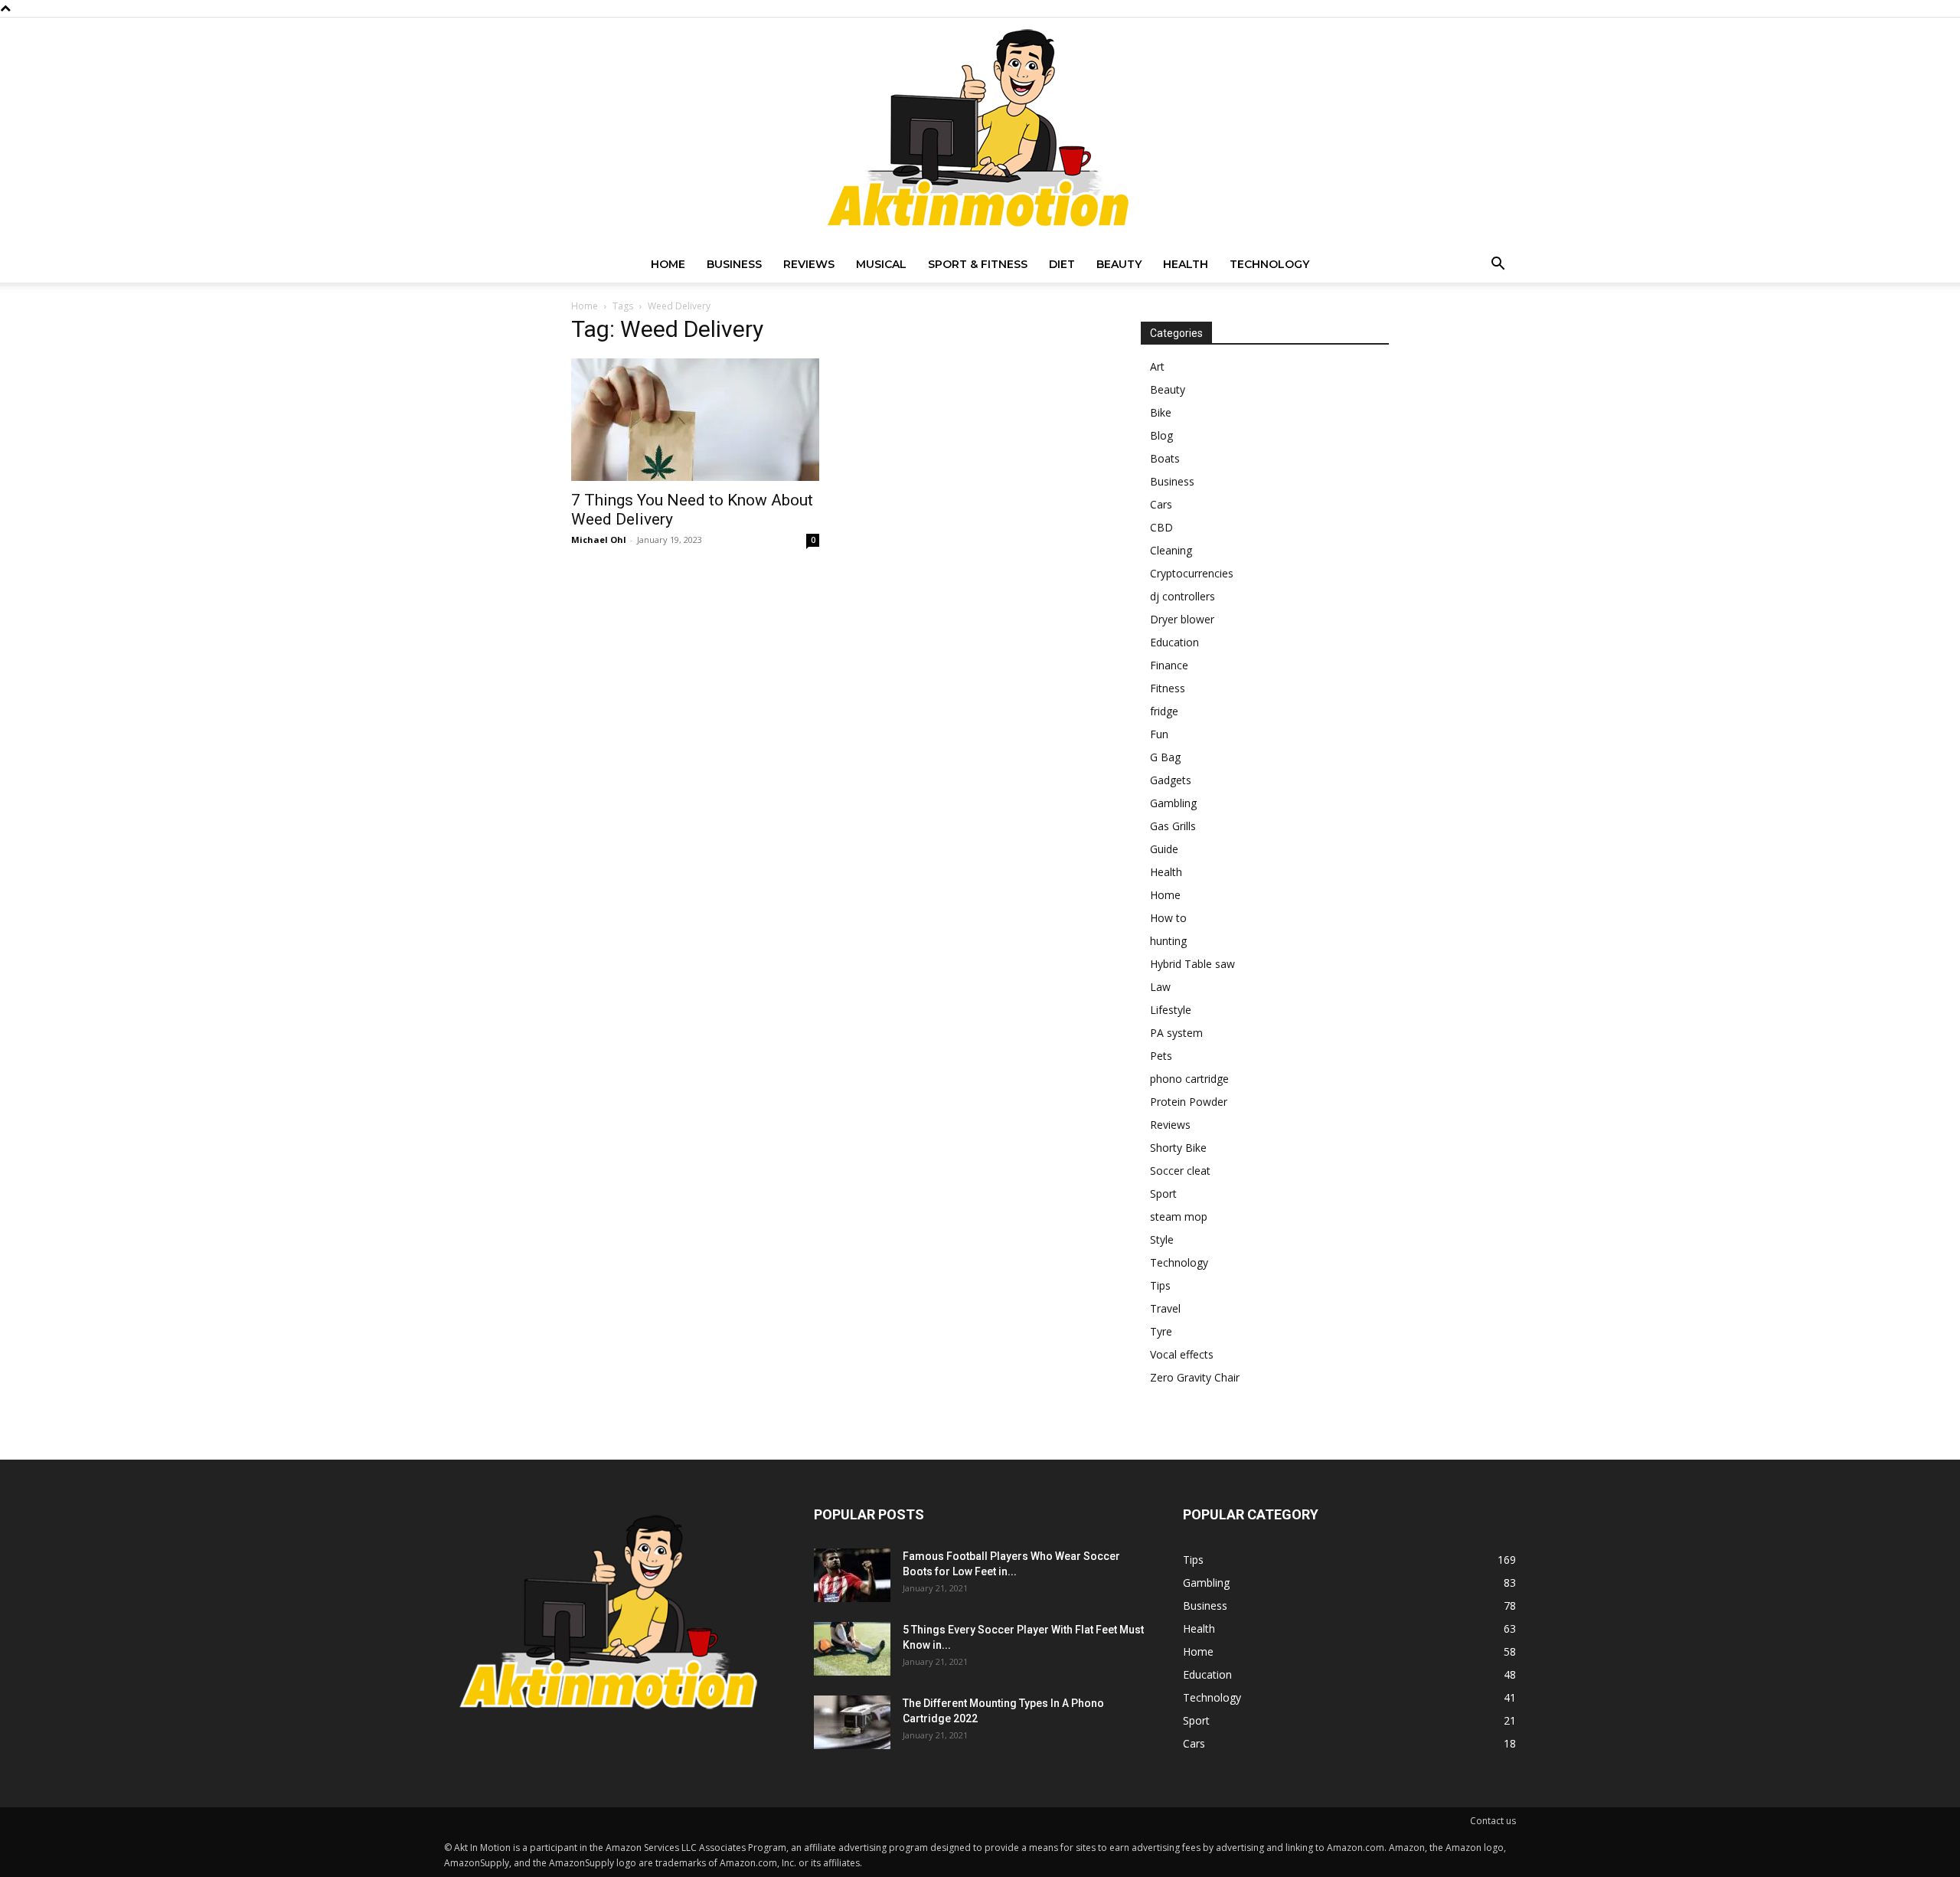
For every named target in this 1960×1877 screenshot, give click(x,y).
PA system (1176, 1033)
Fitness (1168, 688)
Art (1157, 366)
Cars (1161, 504)
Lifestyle (1171, 1010)
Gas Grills (1173, 826)
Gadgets (1171, 780)
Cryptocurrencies (1192, 573)
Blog (1161, 435)
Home (668, 264)
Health (1186, 264)
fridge (1164, 711)
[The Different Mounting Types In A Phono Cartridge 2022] (852, 1722)
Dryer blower (1182, 619)
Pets (1161, 1056)
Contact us (1493, 1821)
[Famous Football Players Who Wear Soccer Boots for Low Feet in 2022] (852, 1575)
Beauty (1119, 264)
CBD (1161, 527)
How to (1168, 918)
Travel (1165, 1308)
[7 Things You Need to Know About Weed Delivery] (695, 420)
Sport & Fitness (978, 264)
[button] (1498, 265)
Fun (1159, 734)
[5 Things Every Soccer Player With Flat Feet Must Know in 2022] (852, 1649)
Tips (1160, 1285)
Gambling (1173, 803)
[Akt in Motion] (980, 132)
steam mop (1179, 1216)
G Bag (1165, 757)
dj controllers (1183, 596)
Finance (1169, 665)
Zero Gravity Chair (1195, 1377)
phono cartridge (1189, 1079)
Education (1174, 642)
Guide (1164, 849)
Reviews (809, 264)
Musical (881, 264)
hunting (1168, 941)
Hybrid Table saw (1192, 964)
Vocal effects (1182, 1354)
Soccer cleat (1180, 1171)
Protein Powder (1189, 1102)
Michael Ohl (599, 540)
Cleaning (1171, 550)
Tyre (1161, 1331)
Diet (1062, 264)
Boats (1165, 458)
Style (1162, 1239)
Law (1160, 987)
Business (734, 264)
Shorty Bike (1178, 1148)
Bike (1161, 412)
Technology (1269, 264)
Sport (1163, 1194)
